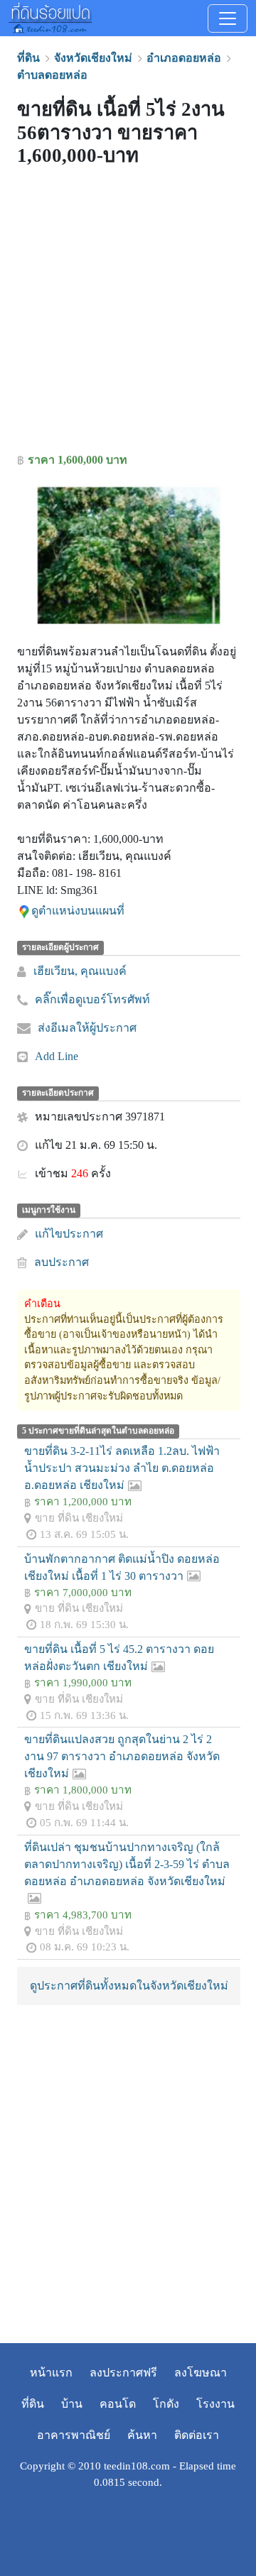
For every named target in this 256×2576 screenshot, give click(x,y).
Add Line (57, 1056)
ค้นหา (142, 2435)
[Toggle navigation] (228, 18)
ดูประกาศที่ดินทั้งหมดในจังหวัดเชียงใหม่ (129, 1986)
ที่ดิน (33, 2404)
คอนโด (118, 2404)
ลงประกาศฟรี (123, 2373)
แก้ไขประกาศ (69, 1234)
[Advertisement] (128, 313)
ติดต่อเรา (197, 2435)
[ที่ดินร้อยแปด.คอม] (50, 16)
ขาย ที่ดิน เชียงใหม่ (79, 1518)
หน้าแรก (51, 2373)
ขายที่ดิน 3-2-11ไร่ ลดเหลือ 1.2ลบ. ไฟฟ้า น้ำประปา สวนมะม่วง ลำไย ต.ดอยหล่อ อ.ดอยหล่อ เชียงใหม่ (122, 1468)
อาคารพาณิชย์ (74, 2435)
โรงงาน (215, 2404)
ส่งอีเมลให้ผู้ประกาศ (87, 1028)
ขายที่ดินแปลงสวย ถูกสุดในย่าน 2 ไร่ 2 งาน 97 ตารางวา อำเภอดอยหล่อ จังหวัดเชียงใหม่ (122, 1756)
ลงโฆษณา (201, 2373)
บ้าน (72, 2404)
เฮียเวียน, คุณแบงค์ (80, 971)
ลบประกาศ (62, 1262)
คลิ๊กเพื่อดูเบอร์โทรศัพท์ (92, 999)
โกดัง (166, 2404)
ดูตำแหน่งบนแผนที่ (78, 911)
